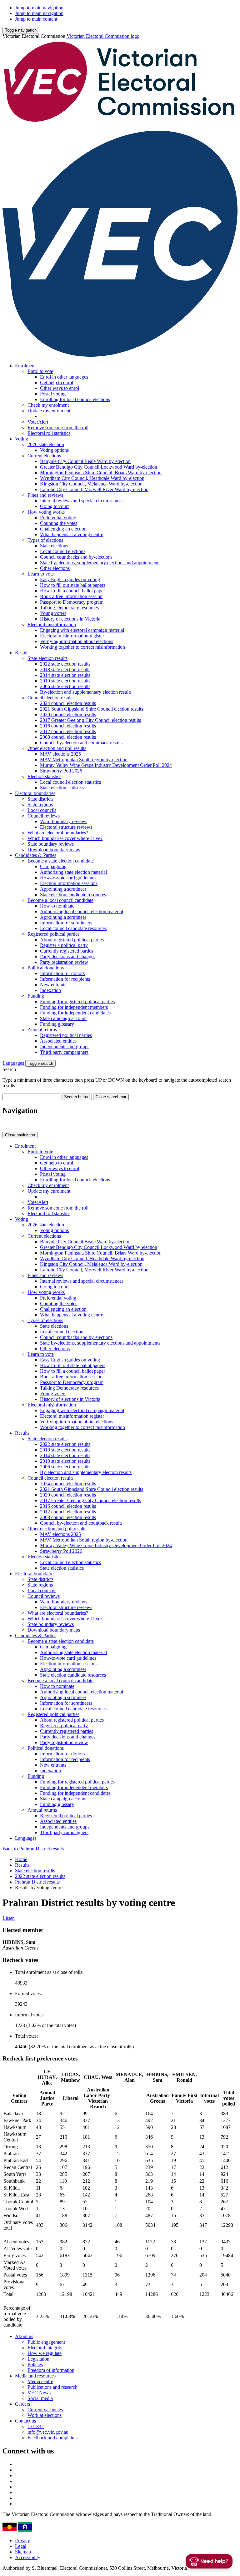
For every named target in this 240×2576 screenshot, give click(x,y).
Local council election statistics (70, 782)
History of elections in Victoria (70, 619)
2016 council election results (68, 726)
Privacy (22, 2541)
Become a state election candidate (61, 861)
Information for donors (62, 973)
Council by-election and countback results (81, 743)
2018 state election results (65, 669)
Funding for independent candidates (75, 1013)
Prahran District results (37, 1882)
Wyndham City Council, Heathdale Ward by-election (92, 478)
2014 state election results (65, 675)
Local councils (42, 810)
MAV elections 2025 (60, 754)
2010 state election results (65, 681)
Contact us (25, 2421)
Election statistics (44, 776)
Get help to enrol (57, 382)
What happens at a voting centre (72, 534)
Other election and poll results (57, 748)
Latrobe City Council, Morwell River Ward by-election (94, 489)
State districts (40, 799)
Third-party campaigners (64, 1052)
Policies (35, 2365)
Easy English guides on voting (70, 579)
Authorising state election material (73, 872)
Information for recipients (65, 979)
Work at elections (45, 2415)
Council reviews (44, 816)
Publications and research (52, 2387)
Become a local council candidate (60, 900)
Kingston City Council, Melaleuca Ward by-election (91, 484)
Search (9, 1069)
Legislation (38, 2359)
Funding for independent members (74, 1007)
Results (22, 653)
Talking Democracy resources (69, 608)
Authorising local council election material (82, 911)
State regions (40, 805)
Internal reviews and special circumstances (82, 501)
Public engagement (46, 2342)
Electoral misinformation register (72, 636)
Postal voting (53, 394)
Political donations (46, 968)
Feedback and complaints (52, 2438)
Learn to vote (41, 574)
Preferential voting (58, 518)
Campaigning (53, 866)
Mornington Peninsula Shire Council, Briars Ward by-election (101, 473)
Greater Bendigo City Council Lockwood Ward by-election (99, 467)
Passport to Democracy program (72, 602)
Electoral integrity (45, 2348)
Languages (14, 1063)
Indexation (50, 990)
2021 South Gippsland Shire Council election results (92, 709)
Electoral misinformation (52, 624)
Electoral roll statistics (49, 433)
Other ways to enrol (60, 388)
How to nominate (57, 906)
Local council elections (63, 551)
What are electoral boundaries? (58, 833)
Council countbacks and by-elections (76, 557)
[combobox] (31, 1097)
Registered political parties (53, 934)
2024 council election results (68, 703)
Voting (22, 439)
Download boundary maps (54, 850)
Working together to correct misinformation (82, 647)
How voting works (46, 512)
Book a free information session (71, 596)
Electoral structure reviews (66, 827)
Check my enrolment (48, 405)
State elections (54, 546)
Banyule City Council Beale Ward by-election (85, 461)
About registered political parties (72, 940)
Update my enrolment (49, 411)
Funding (36, 996)
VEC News (39, 2393)
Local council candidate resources (73, 928)
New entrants (53, 985)
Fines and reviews (45, 495)
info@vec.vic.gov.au (48, 2432)
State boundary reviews (51, 844)
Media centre (40, 2381)
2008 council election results (68, 737)
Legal (21, 2546)
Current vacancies (45, 2410)
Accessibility (28, 2557)
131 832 (36, 2426)
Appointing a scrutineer (63, 889)
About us (24, 2336)
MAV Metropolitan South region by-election (84, 760)
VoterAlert (38, 422)
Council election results (50, 698)
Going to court (54, 506)
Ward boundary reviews (64, 821)
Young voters (53, 613)
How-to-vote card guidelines (68, 878)
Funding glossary (57, 1024)
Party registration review (64, 962)
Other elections (55, 568)
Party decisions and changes (68, 956)
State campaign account (63, 1018)
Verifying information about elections (77, 641)
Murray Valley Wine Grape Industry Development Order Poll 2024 (106, 765)
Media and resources (35, 2376)
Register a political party (64, 945)
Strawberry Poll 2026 (61, 771)
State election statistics (62, 788)
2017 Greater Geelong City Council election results (90, 720)
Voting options (54, 450)
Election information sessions (69, 883)
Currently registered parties (67, 951)
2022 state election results (65, 664)
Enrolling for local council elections (75, 399)
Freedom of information (51, 2370)
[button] (21, 30)
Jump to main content (36, 19)
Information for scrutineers (66, 923)
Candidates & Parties (36, 855)
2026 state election (46, 444)
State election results (47, 658)
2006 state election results (65, 686)
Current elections (44, 456)
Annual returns (42, 1030)
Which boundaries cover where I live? (65, 838)
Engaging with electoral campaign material (82, 630)
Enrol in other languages (64, 377)
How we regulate (45, 2353)
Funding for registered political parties (77, 1001)
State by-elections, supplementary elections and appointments (100, 563)
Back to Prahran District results (33, 1849)
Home (21, 1859)
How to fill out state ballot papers (73, 585)
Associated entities (58, 1041)
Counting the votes (59, 523)
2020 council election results (68, 714)
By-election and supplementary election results (86, 692)
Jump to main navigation (39, 8)
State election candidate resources (73, 895)
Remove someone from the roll (58, 428)
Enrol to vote (40, 371)
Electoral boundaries (35, 793)
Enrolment (25, 366)
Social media (40, 2398)
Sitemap (23, 2552)
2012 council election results (68, 731)
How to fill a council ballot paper (72, 591)
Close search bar (111, 1097)
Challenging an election (63, 529)
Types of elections (45, 540)
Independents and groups (65, 1046)
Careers (22, 2404)
